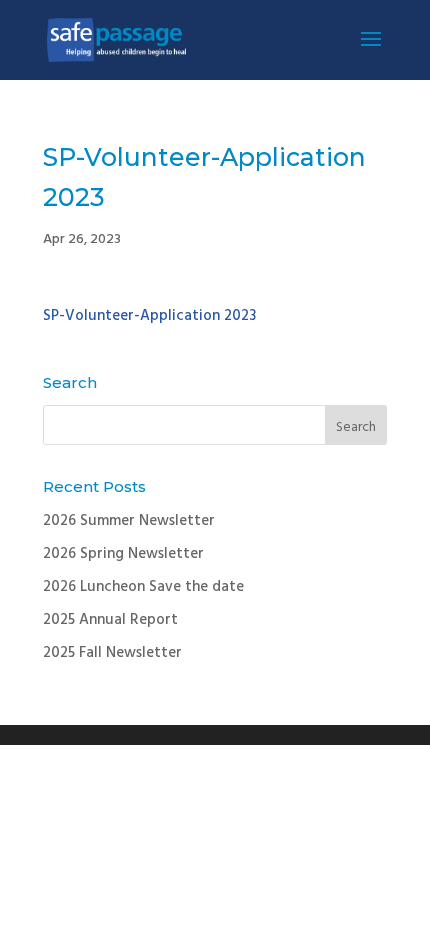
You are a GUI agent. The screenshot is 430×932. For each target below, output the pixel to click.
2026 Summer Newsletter (129, 521)
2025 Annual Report (110, 620)
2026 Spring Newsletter (123, 554)
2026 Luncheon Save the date (143, 587)
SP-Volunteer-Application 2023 (149, 316)
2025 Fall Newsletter (112, 653)
